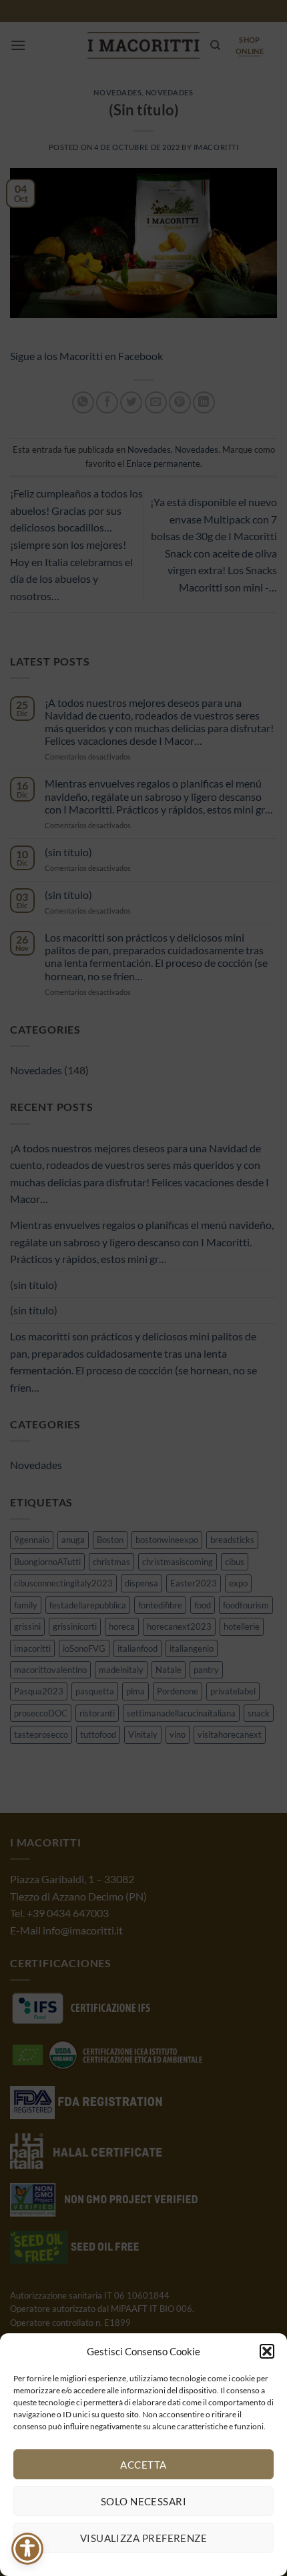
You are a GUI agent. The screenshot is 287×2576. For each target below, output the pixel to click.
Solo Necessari (143, 2501)
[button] (267, 2351)
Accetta (143, 2465)
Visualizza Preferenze (143, 2538)
